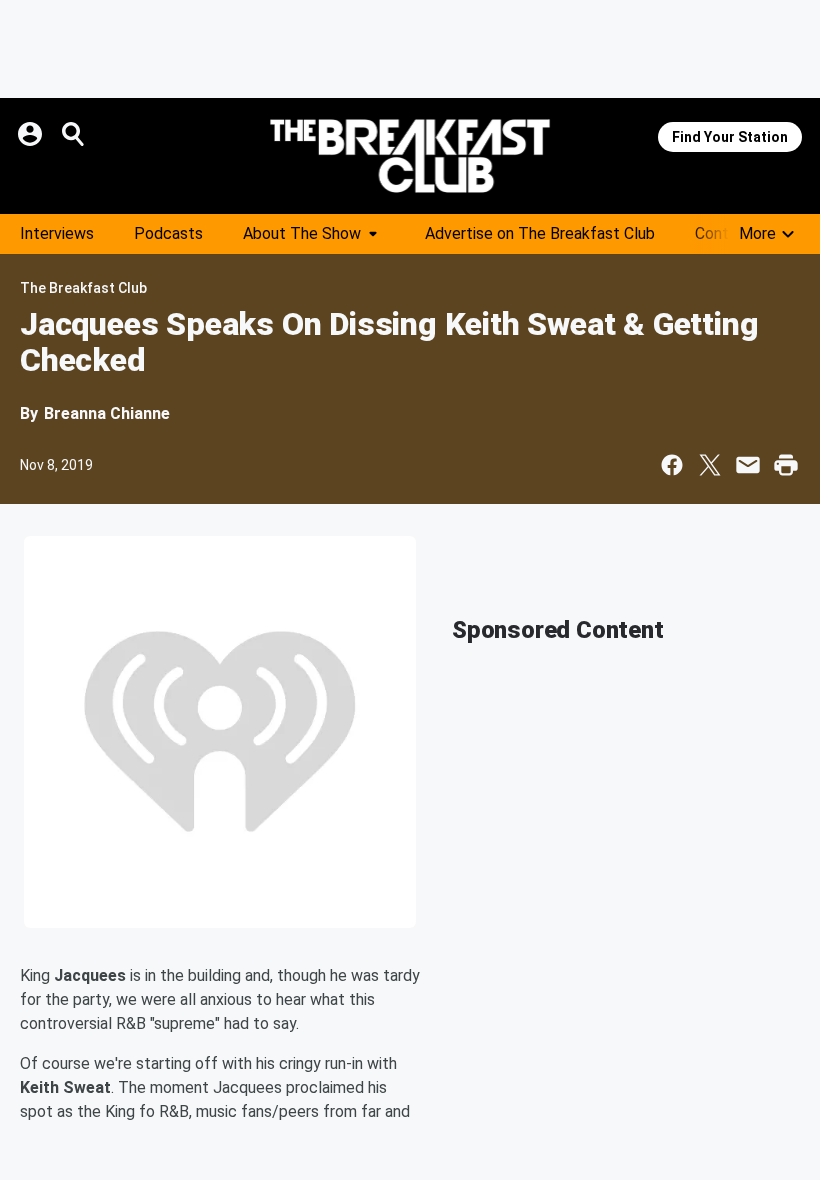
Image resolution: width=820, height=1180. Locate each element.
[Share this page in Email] (748, 465)
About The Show (302, 233)
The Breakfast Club (83, 288)
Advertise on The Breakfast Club (540, 233)
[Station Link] (410, 156)
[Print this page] (786, 465)
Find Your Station (730, 137)
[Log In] (32, 134)
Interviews (57, 233)
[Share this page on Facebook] (672, 465)
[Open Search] (74, 134)
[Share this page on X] (710, 465)
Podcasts (168, 233)
